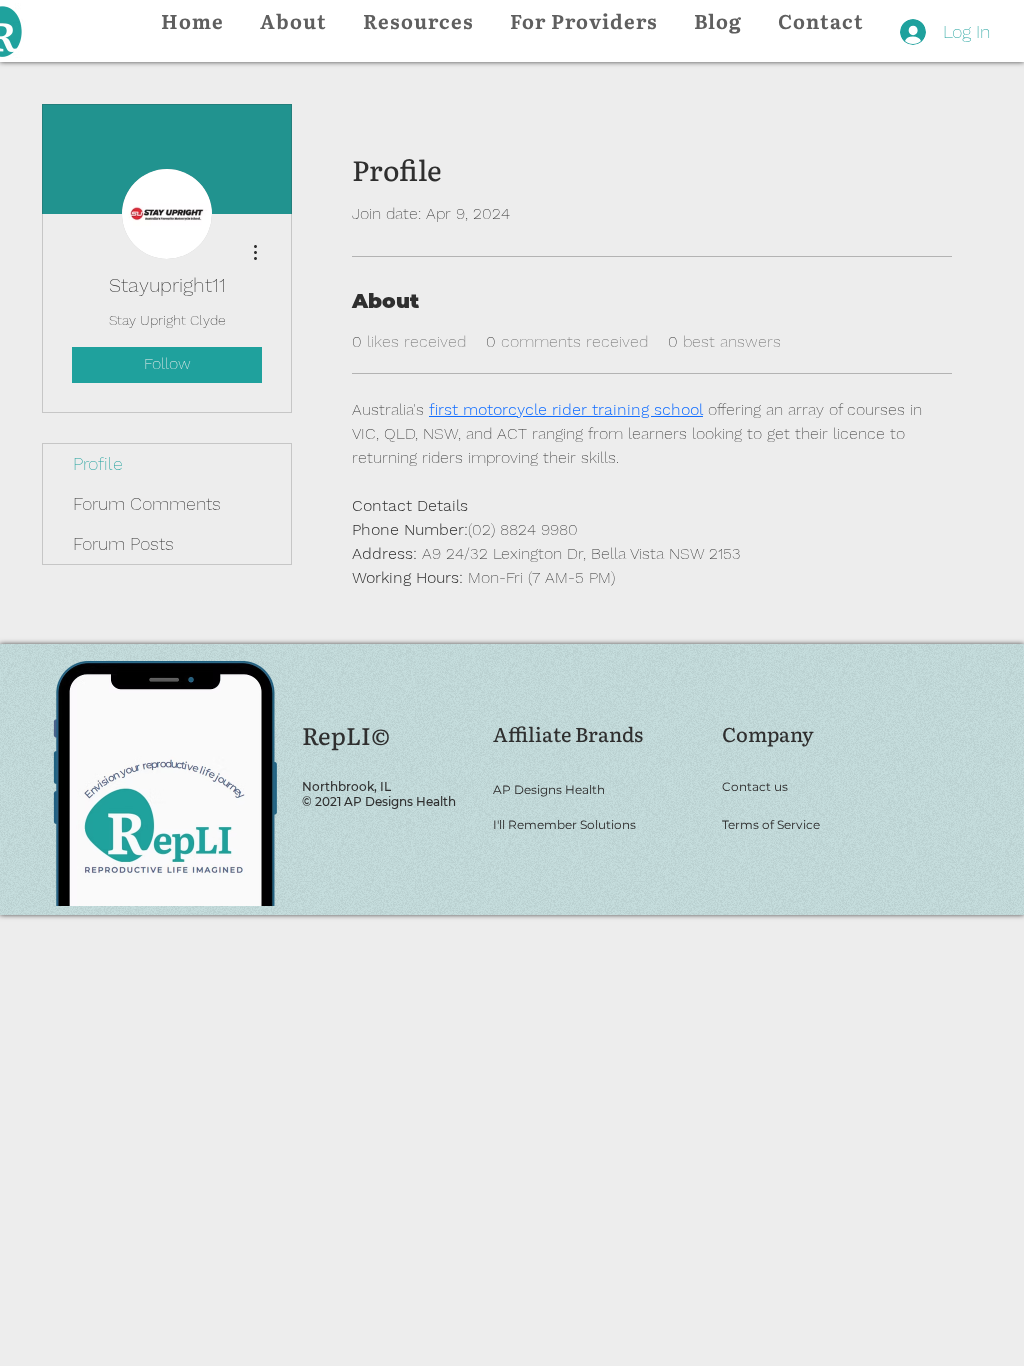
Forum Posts (123, 543)
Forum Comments (147, 503)
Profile (98, 463)
